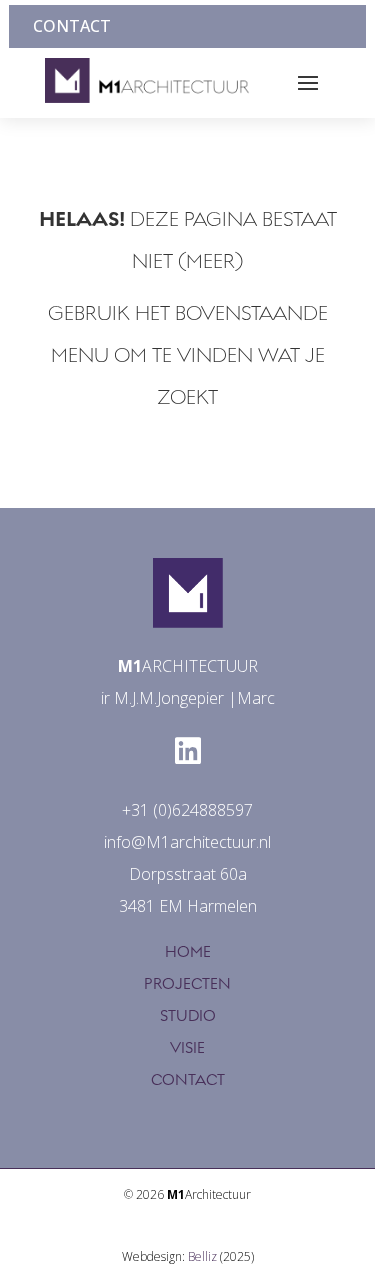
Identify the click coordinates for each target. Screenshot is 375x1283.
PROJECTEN (187, 984)
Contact (72, 26)
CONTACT (188, 1080)
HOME (188, 952)
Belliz (202, 1256)
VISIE (187, 1048)
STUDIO (188, 1016)
